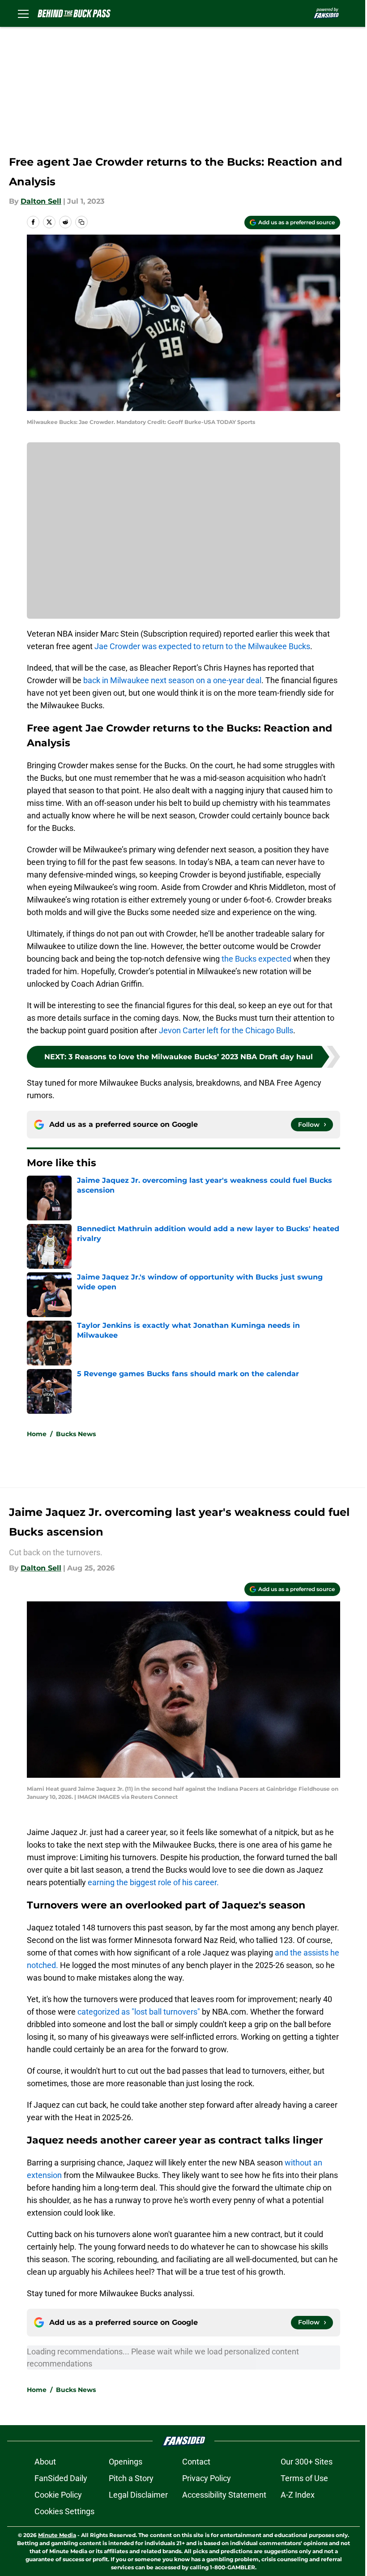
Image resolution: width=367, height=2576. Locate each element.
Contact (196, 2462)
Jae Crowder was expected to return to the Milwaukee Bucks (202, 646)
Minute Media (57, 2535)
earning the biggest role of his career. (153, 1882)
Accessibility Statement (224, 2495)
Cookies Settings (64, 2511)
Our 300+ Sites (307, 2462)
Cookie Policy (58, 2495)
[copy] (81, 222)
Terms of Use (304, 2478)
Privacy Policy (207, 2478)
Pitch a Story (131, 2478)
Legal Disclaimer (138, 2495)
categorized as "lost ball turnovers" (139, 2012)
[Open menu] (23, 13)
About (45, 2462)
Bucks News (76, 1434)
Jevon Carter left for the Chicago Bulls (226, 1030)
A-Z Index (298, 2495)
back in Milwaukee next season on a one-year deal (172, 680)
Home (37, 1434)
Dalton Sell (41, 201)
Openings (126, 2462)
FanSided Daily (61, 2478)
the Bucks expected (256, 959)
